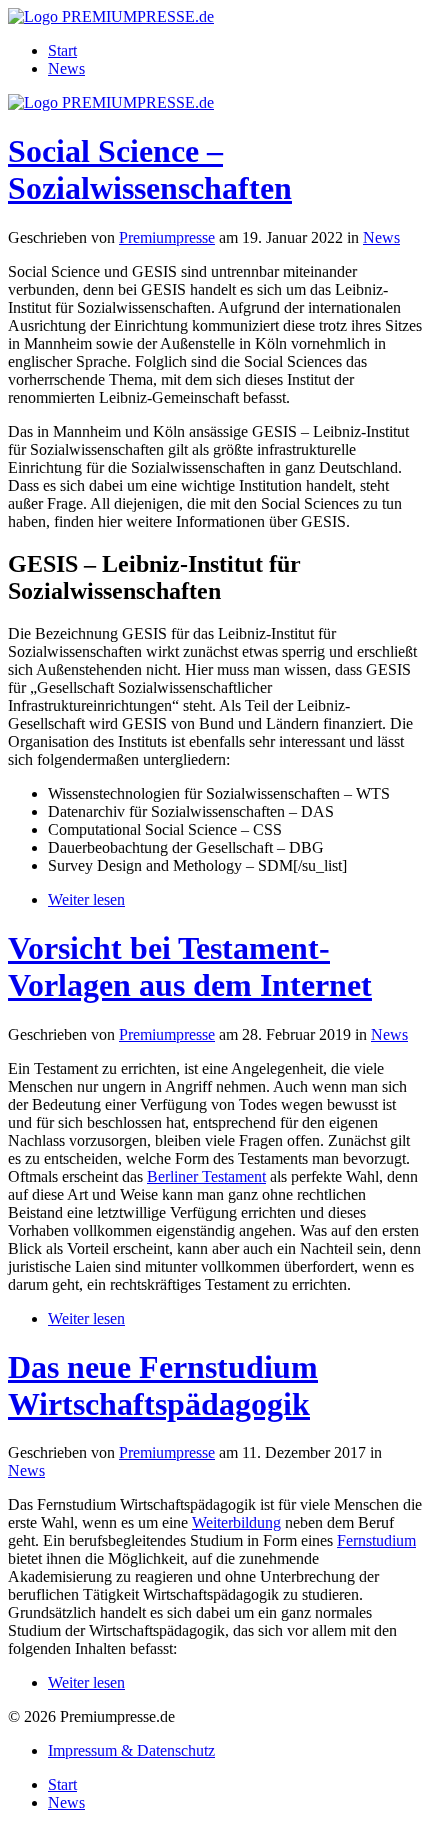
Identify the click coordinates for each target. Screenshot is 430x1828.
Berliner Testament (206, 1176)
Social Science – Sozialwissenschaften (150, 169)
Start (62, 50)
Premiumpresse (167, 237)
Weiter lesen (86, 899)
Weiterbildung (236, 1522)
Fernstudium (376, 1540)
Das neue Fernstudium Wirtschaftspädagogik (163, 1385)
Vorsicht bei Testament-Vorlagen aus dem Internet (190, 966)
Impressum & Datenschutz (131, 1750)
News (66, 68)
